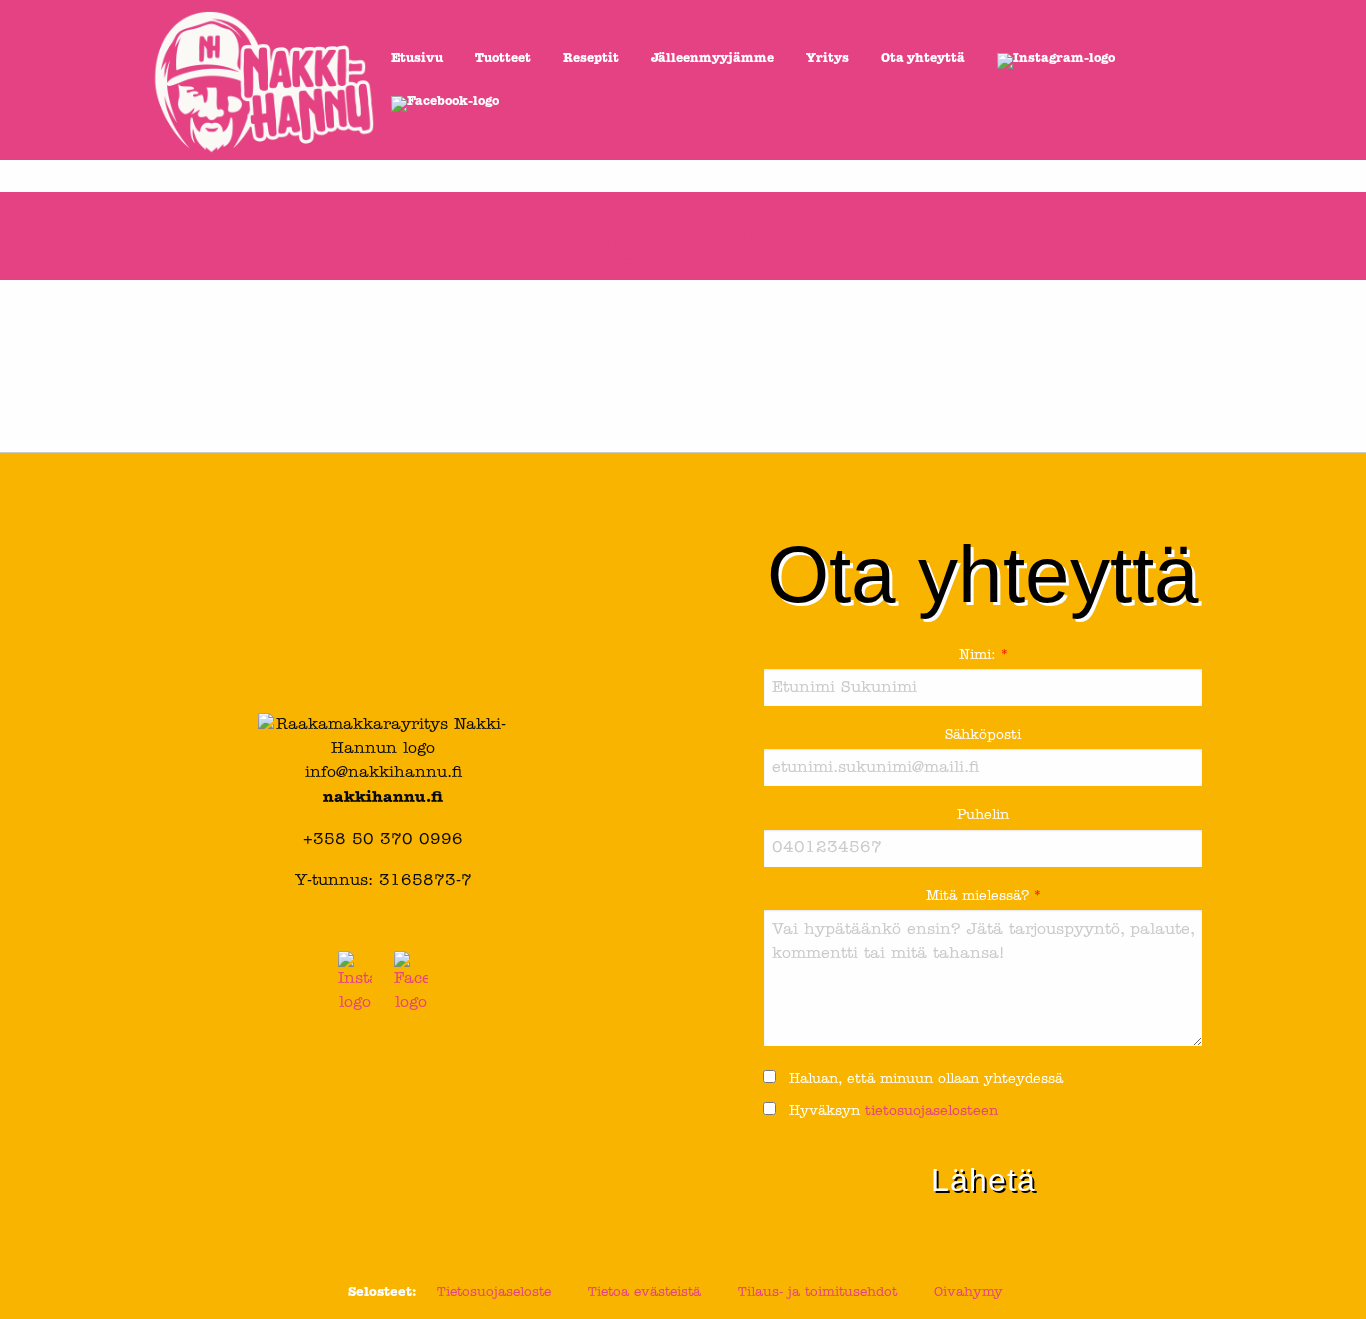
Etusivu (417, 59)
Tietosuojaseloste (494, 1292)
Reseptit (591, 59)
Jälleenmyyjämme (712, 59)
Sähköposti (983, 735)
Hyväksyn (891, 1111)
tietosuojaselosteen (931, 1111)
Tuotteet (503, 59)
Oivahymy (968, 1292)
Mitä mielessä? (983, 896)
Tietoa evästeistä (644, 1292)
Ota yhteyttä (923, 59)
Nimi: (983, 655)
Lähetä (983, 1180)
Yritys (827, 59)
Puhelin (983, 815)
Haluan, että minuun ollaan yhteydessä (923, 1079)
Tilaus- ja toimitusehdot (817, 1292)
